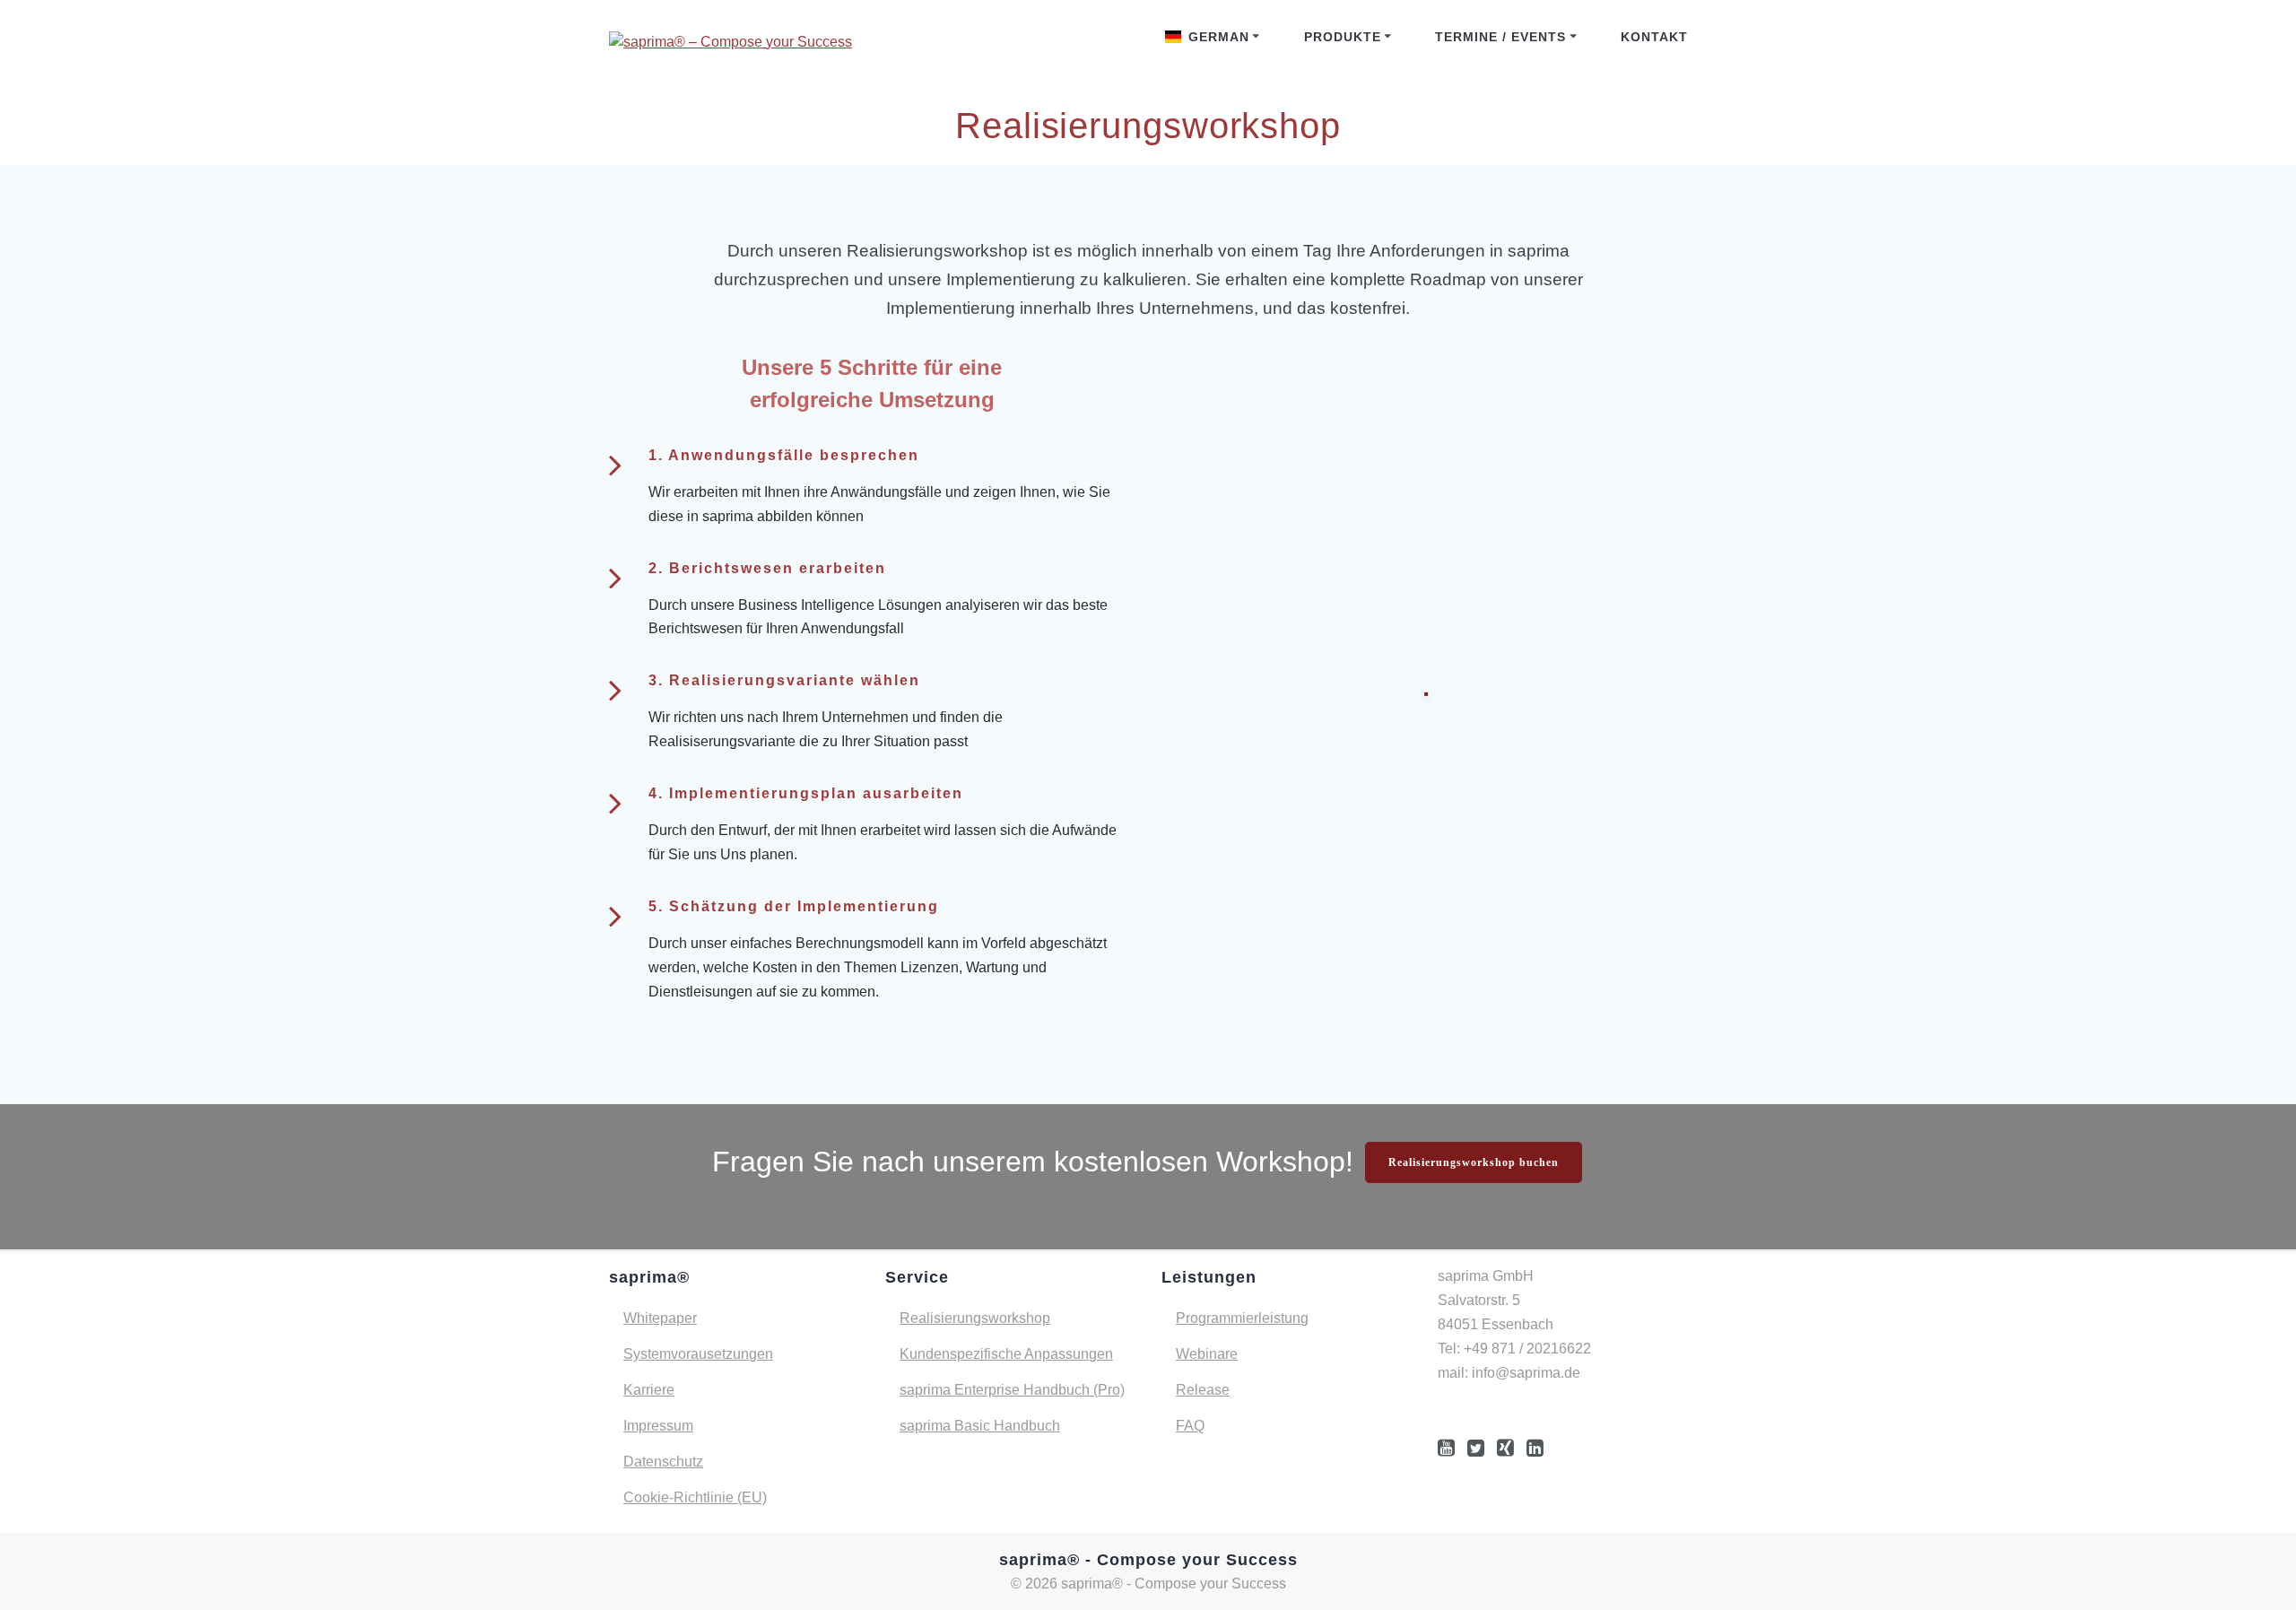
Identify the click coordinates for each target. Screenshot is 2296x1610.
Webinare (1207, 1354)
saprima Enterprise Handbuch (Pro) (1012, 1390)
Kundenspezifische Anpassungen (1006, 1354)
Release (1203, 1390)
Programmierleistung (1242, 1318)
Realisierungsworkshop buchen (1474, 1162)
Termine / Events (1500, 37)
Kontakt (1654, 37)
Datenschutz (663, 1462)
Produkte (1343, 37)
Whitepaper (660, 1318)
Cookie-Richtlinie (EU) (695, 1497)
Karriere (649, 1390)
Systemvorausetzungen (698, 1354)
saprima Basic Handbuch (980, 1426)
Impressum (658, 1426)
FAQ (1190, 1426)
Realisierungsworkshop (975, 1318)
